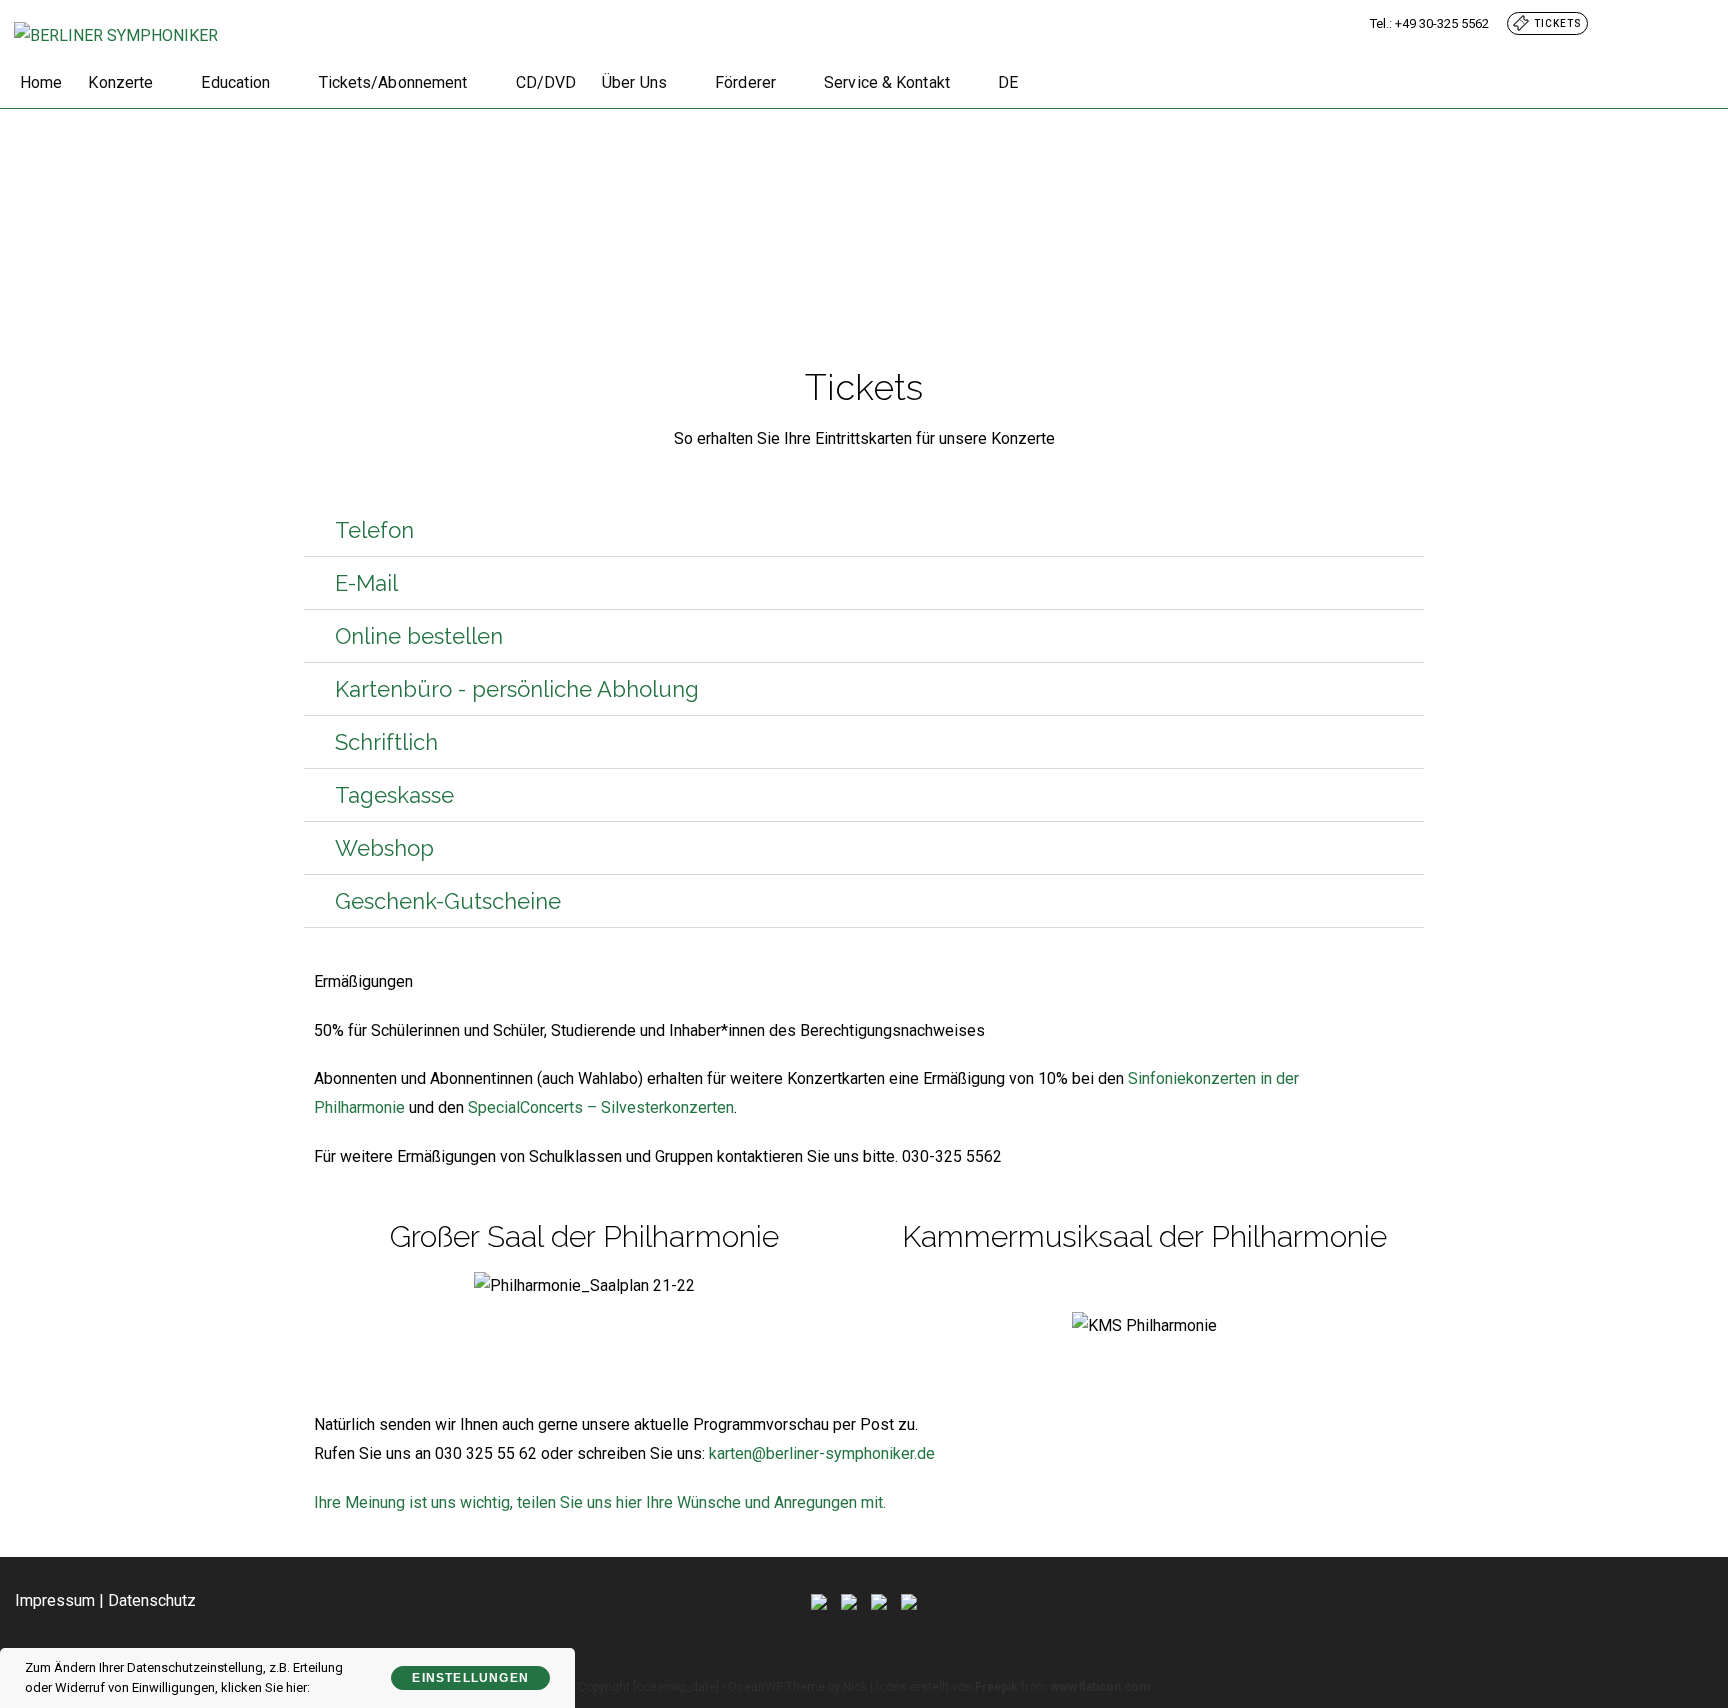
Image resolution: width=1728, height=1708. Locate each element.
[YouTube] (909, 1600)
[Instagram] (879, 1600)
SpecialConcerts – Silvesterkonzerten (601, 1107)
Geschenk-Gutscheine (448, 901)
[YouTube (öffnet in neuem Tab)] (1699, 23)
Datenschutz (152, 1600)
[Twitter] (819, 1600)
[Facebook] (849, 1600)
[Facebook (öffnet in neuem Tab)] (1654, 23)
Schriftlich (386, 742)
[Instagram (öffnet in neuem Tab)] (1678, 23)
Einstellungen (470, 1678)
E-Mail (366, 583)
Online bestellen (419, 636)
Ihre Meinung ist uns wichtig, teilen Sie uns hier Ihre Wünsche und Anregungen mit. (600, 1502)
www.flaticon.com (1100, 1687)
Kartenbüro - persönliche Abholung (517, 689)
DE (1008, 82)
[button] (864, 530)
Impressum (55, 1600)
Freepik (996, 1687)
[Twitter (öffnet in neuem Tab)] (1630, 23)
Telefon (374, 530)
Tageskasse (394, 795)
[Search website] (1050, 83)
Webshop (384, 848)
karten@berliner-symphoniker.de (822, 1453)
